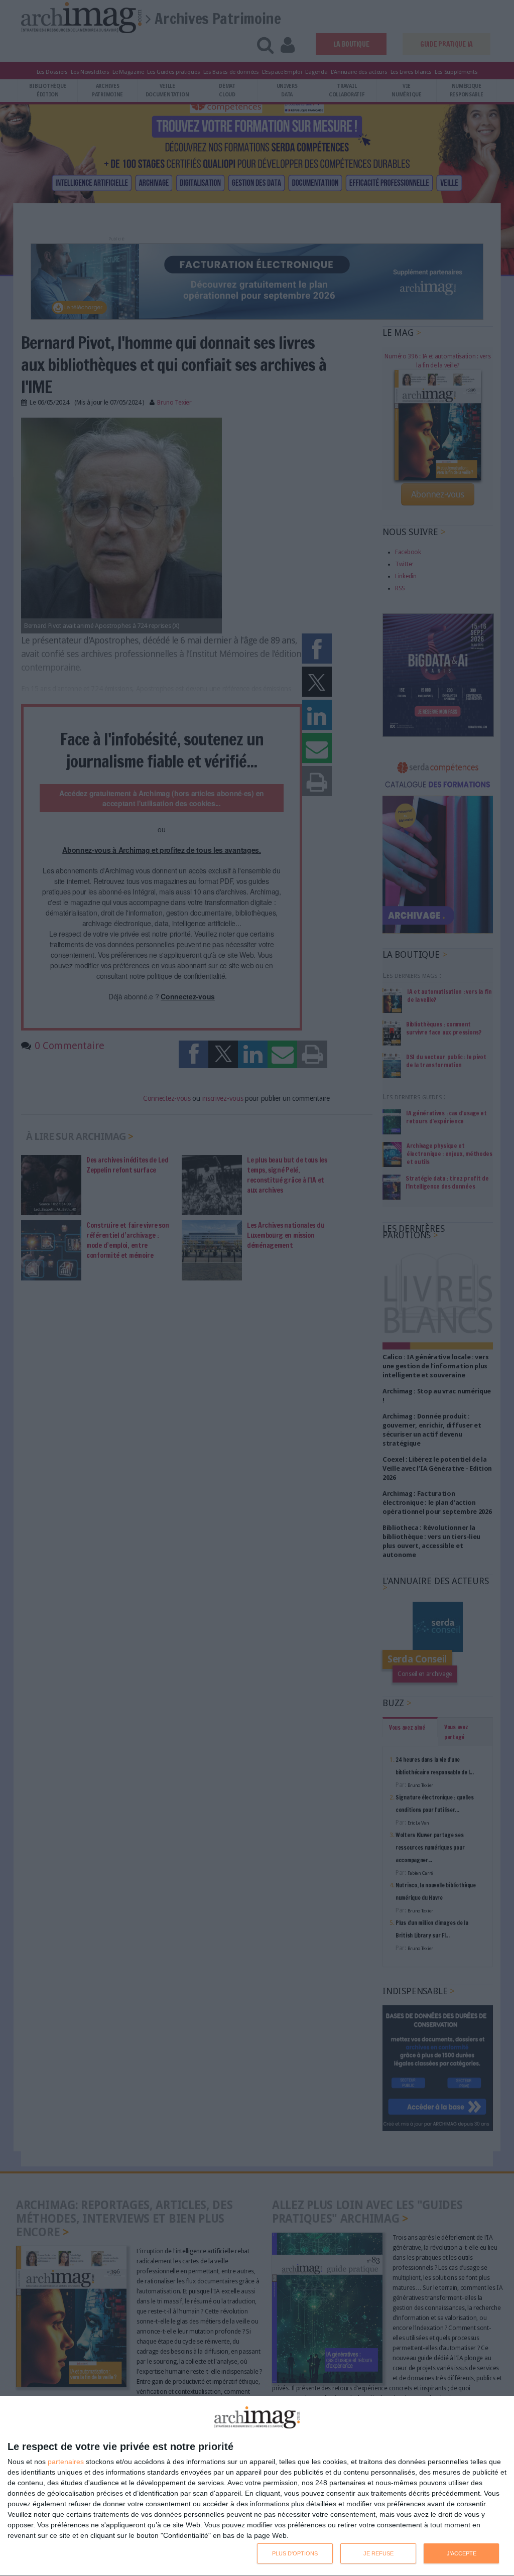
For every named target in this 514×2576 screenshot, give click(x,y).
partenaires (66, 2462)
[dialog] (257, 2486)
